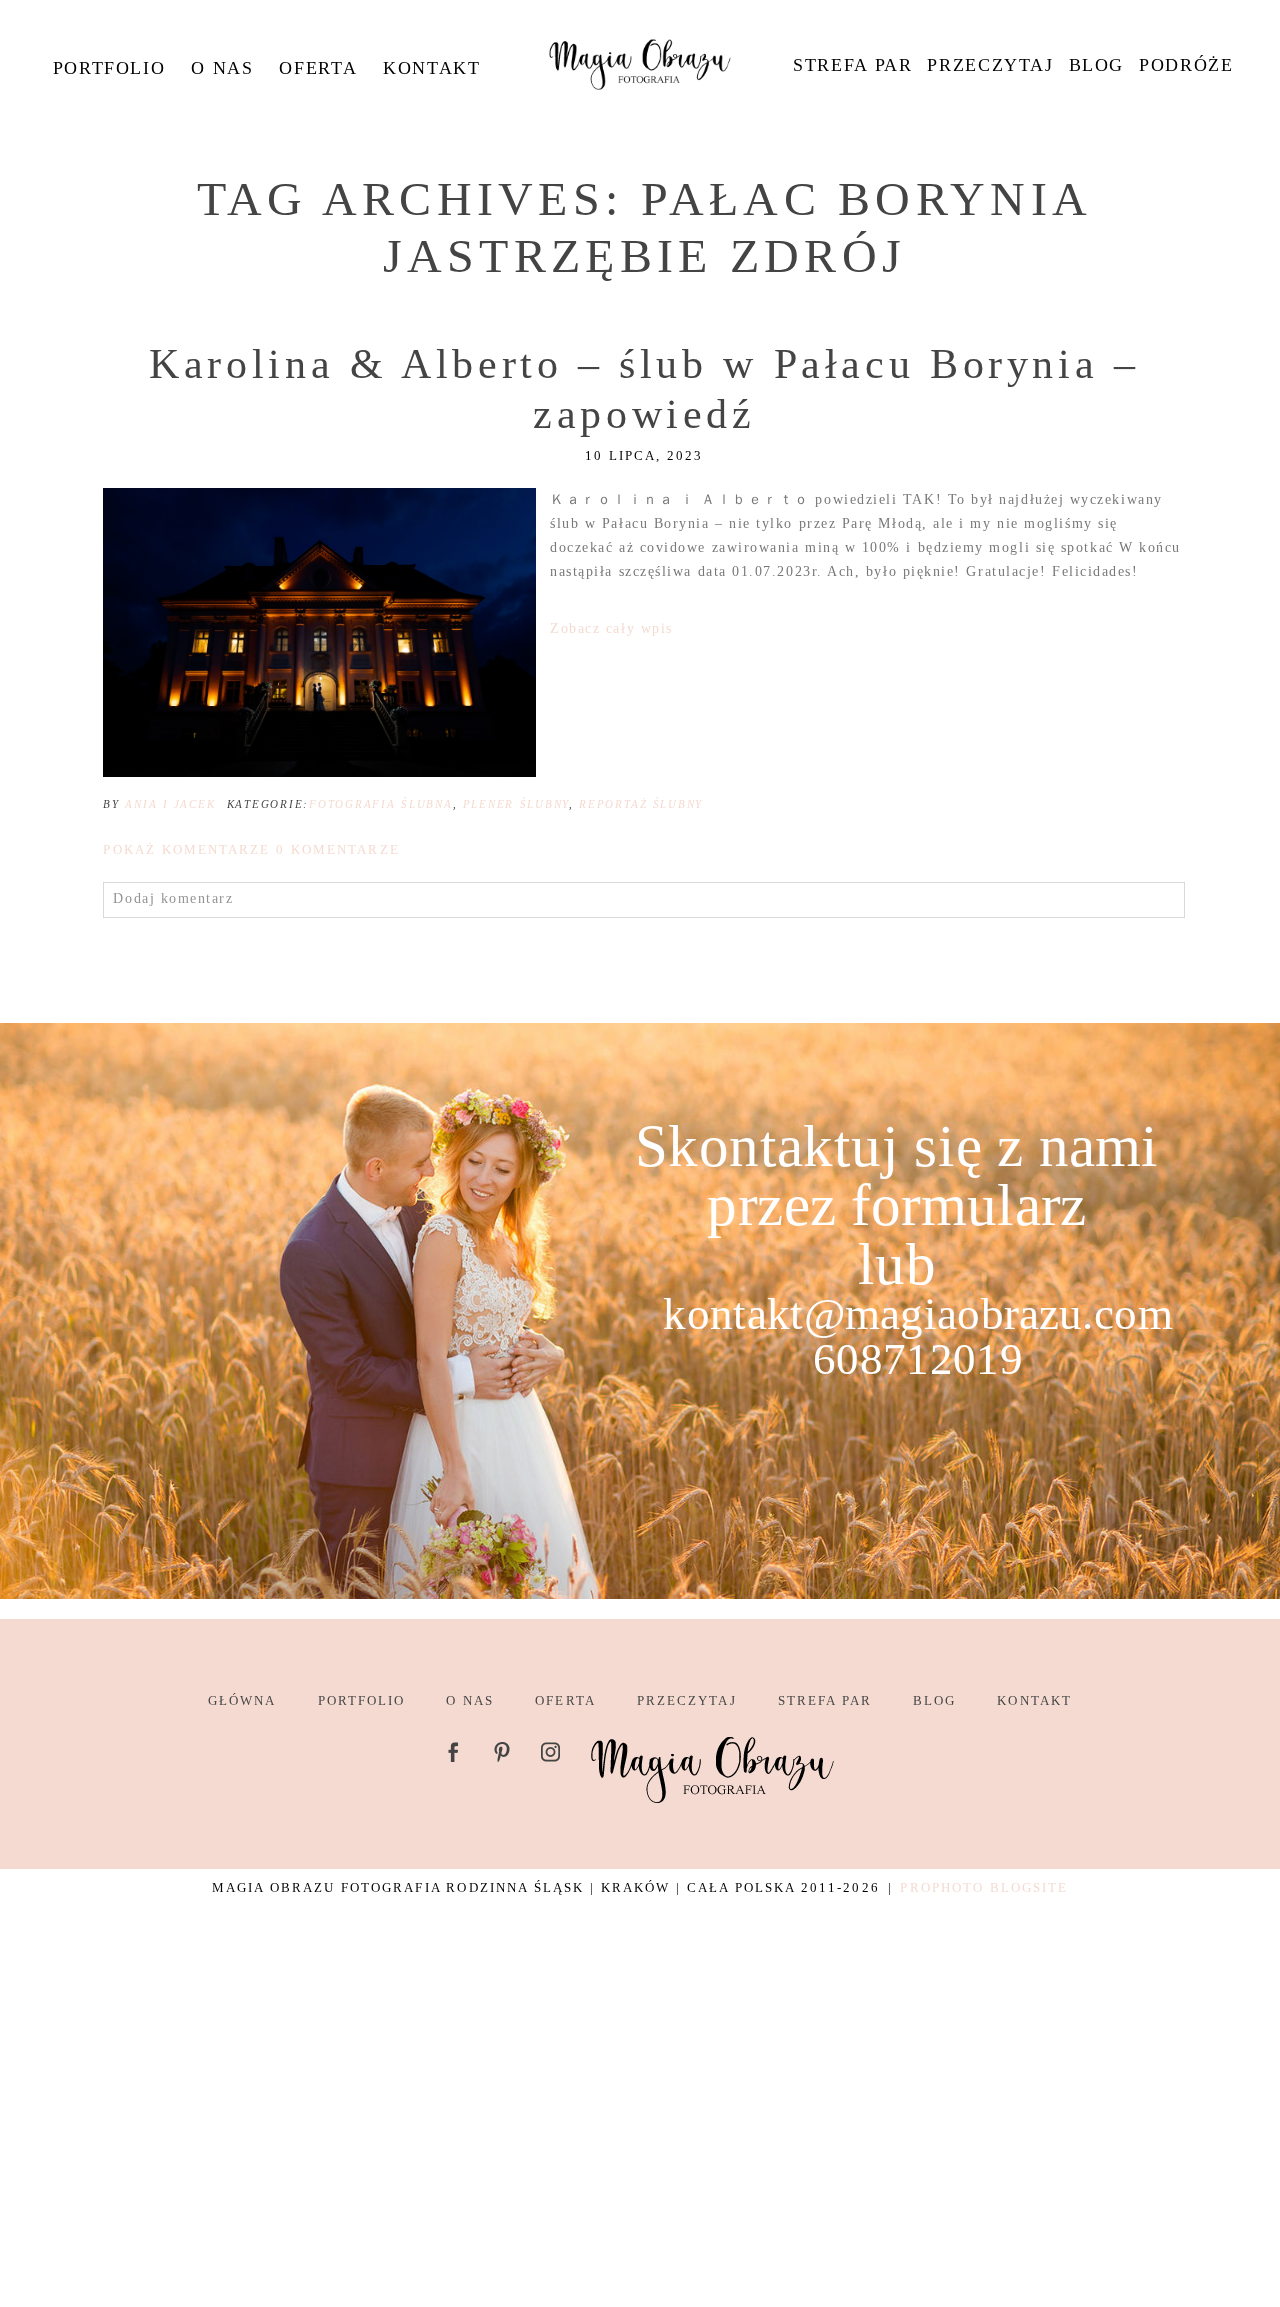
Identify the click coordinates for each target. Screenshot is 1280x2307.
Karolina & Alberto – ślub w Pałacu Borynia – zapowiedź (644, 389)
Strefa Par (852, 65)
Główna (242, 1700)
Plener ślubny (516, 804)
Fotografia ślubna (380, 804)
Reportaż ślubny (641, 804)
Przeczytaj (990, 65)
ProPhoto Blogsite (984, 1887)
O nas (222, 68)
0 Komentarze (251, 849)
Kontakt (431, 68)
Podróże (1186, 65)
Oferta (318, 68)
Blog (1096, 65)
